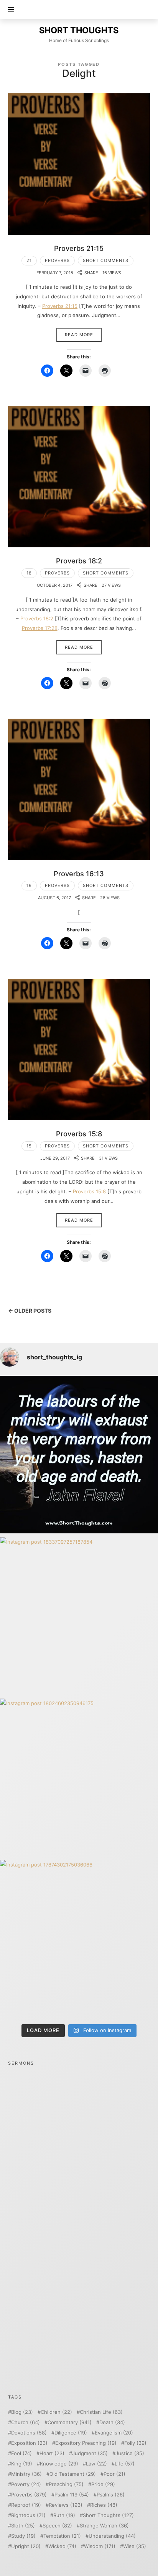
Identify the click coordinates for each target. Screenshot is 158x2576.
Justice (130, 2453)
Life (125, 2464)
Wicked (62, 2546)
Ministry (26, 2474)
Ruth (64, 2515)
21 (29, 260)
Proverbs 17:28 (40, 628)
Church (26, 2422)
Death (112, 2422)
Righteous (28, 2515)
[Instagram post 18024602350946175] (79, 1777)
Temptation (62, 2536)
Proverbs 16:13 (79, 874)
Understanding (112, 2536)
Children (56, 2412)
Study (23, 2536)
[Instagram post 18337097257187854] (79, 1616)
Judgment (90, 2453)
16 (29, 885)
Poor (114, 2474)
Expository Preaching (86, 2443)
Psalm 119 (72, 2495)
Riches (104, 2505)
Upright (26, 2546)
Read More (79, 335)
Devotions (29, 2433)
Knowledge (59, 2464)
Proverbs (57, 260)
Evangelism (114, 2433)
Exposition (29, 2443)
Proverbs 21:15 (79, 248)
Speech (57, 2526)
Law (96, 2464)
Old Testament (73, 2474)
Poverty (26, 2484)
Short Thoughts (108, 2515)
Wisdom (100, 2546)
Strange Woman (104, 2526)
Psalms (111, 2495)
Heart (52, 2453)
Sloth (23, 2526)
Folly (135, 2443)
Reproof (26, 2505)
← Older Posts (30, 1311)
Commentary (70, 2422)
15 (29, 1146)
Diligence (71, 2433)
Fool (21, 2453)
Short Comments (106, 260)
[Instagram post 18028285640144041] (79, 1455)
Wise (135, 2546)
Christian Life (101, 2412)
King (22, 2464)
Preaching (66, 2484)
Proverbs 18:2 (79, 561)
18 (29, 573)
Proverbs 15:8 (79, 1134)
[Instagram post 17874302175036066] (79, 1939)
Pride (103, 2484)
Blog (22, 2412)
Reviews (66, 2505)
